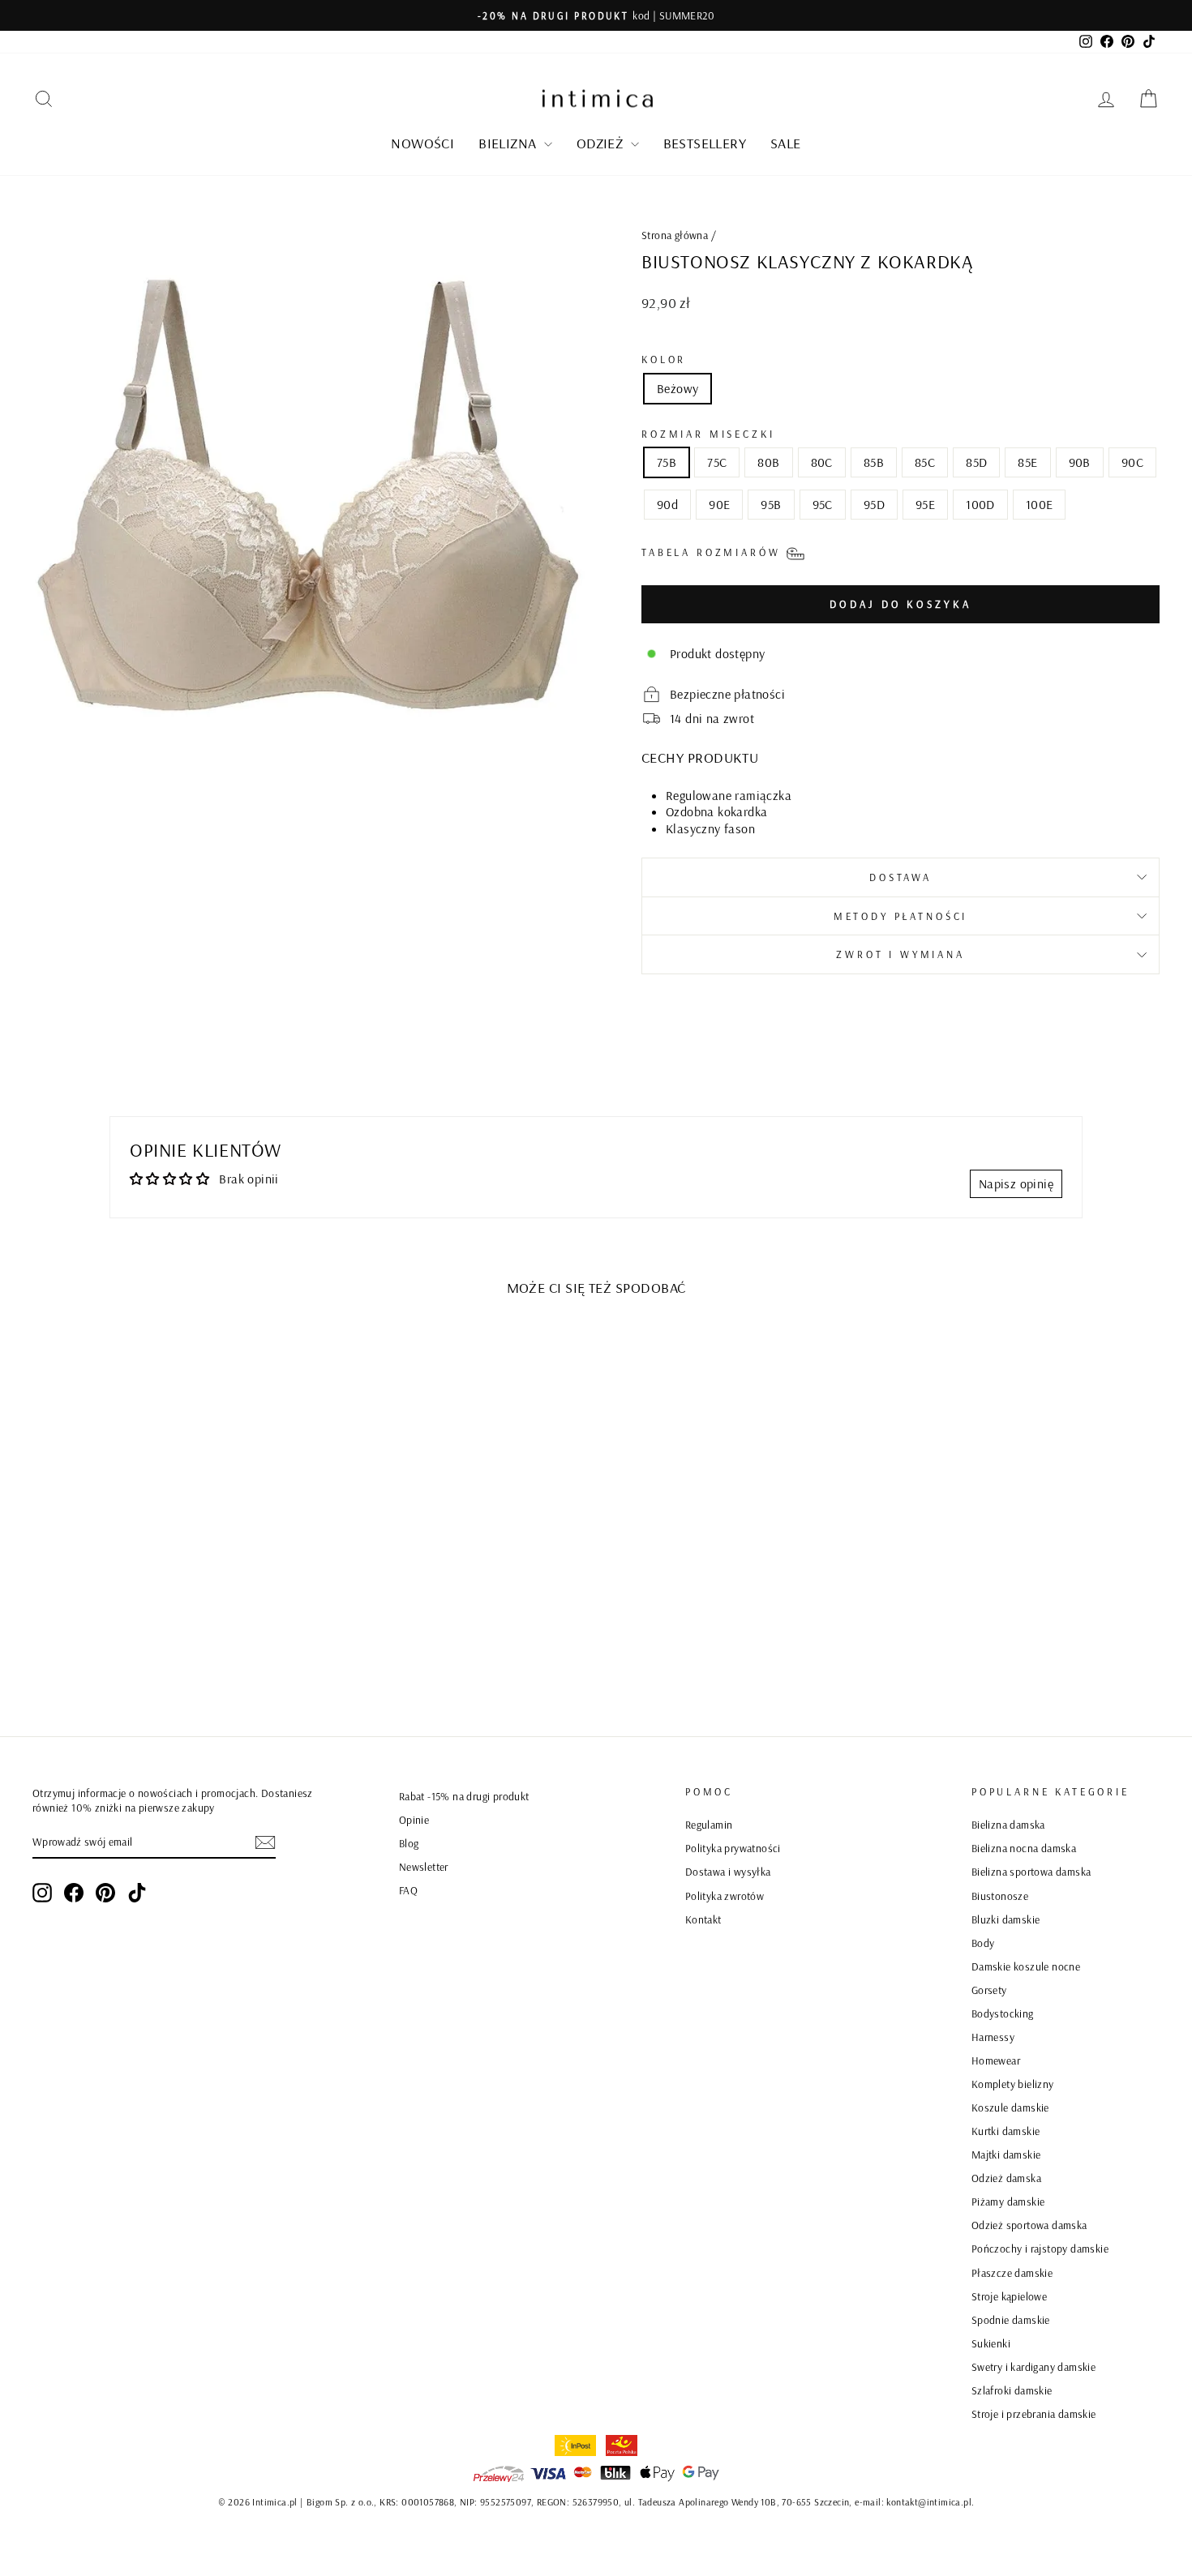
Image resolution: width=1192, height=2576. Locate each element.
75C (717, 462)
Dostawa (900, 877)
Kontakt (703, 1919)
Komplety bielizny (1013, 2084)
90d (667, 504)
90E (719, 504)
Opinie (414, 1819)
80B (768, 462)
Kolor (664, 359)
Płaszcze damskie (1012, 2272)
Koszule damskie (1010, 2107)
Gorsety (989, 1990)
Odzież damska (1006, 2178)
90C (1132, 462)
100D (980, 504)
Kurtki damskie (1006, 2131)
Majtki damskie (1006, 2154)
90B (1080, 462)
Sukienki (991, 2343)
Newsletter (424, 1866)
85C (925, 462)
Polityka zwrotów (725, 1896)
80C (822, 462)
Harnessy (993, 2037)
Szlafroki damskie (1012, 2390)
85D (976, 462)
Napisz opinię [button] (1016, 1183)
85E (1027, 462)
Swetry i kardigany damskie (1033, 2366)
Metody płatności (900, 916)
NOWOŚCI (422, 143)
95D (874, 504)
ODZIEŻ (602, 143)
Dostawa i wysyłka (728, 1871)
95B (771, 504)
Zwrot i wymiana (900, 954)
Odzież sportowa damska (1029, 2225)
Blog (409, 1843)
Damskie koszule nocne (1026, 1966)
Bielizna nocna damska (1024, 1848)
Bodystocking (1003, 2013)
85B (874, 462)
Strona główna (675, 235)
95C (823, 504)
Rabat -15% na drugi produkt (464, 1796)
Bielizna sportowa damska (1031, 1871)
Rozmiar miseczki (708, 434)
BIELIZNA (509, 143)
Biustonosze (1000, 1896)
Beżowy (677, 388)
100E (1040, 504)
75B (667, 462)
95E (925, 504)
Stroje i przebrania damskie (1034, 2413)
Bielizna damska (1008, 1824)
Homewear (996, 2060)
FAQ (408, 1890)
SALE (786, 143)
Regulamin (709, 1824)
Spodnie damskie (1011, 2319)
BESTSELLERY (705, 143)
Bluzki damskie (1006, 1919)
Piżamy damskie (1008, 2201)
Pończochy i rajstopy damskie (1040, 2248)
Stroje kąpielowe (1009, 2296)
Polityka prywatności (733, 1848)
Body (983, 1943)
